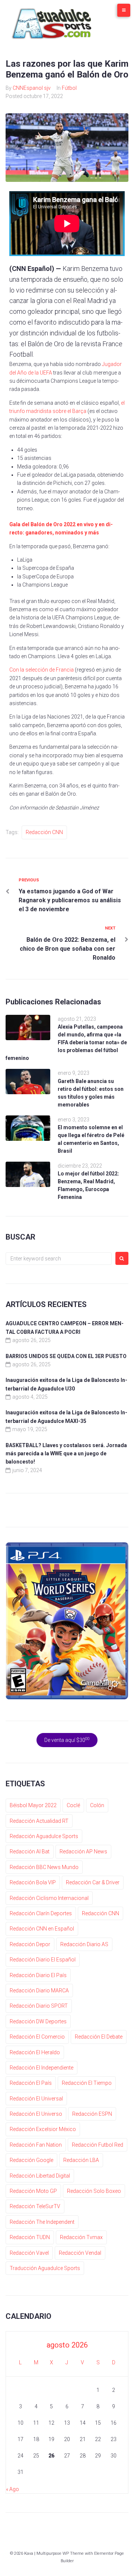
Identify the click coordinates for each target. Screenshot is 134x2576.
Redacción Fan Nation (36, 2145)
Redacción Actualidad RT (39, 1821)
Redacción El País (31, 2083)
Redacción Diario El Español (43, 1960)
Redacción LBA (81, 2160)
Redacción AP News (83, 1851)
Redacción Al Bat (30, 1851)
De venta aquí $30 (67, 1740)
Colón (97, 1805)
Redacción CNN (44, 832)
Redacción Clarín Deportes (41, 1913)
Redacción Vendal (80, 2253)
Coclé (73, 1805)
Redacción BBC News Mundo (44, 1867)
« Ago (12, 2489)
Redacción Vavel (29, 2253)
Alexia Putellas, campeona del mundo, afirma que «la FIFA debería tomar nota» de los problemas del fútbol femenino (66, 1042)
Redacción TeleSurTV (35, 2206)
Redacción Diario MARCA (39, 1991)
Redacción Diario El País (38, 1975)
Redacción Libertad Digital (40, 2176)
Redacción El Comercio (37, 2037)
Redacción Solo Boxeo (94, 2191)
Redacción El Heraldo (35, 2052)
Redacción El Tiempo (87, 2083)
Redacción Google (31, 2160)
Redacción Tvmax (81, 2237)
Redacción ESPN (92, 2114)
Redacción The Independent (42, 2222)
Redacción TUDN (30, 2237)
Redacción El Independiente (42, 2068)
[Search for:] (59, 1259)
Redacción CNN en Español (42, 1929)
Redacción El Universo (36, 2114)
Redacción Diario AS (84, 1944)
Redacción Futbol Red (98, 2145)
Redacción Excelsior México (43, 2129)
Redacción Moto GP (33, 2191)
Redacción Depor (30, 1944)
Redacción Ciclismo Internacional (49, 1898)
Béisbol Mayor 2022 (33, 1805)
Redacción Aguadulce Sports (44, 1836)
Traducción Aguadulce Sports (45, 2268)
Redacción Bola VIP (33, 1882)
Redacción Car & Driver (93, 1882)
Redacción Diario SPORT (39, 2006)
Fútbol (69, 88)
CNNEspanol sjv (32, 88)
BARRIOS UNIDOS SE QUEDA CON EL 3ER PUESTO (66, 1356)
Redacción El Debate (99, 2037)
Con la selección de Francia (42, 670)
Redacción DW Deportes (38, 2021)
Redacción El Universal (36, 2099)
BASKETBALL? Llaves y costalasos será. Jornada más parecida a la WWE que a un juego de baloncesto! (66, 1454)
